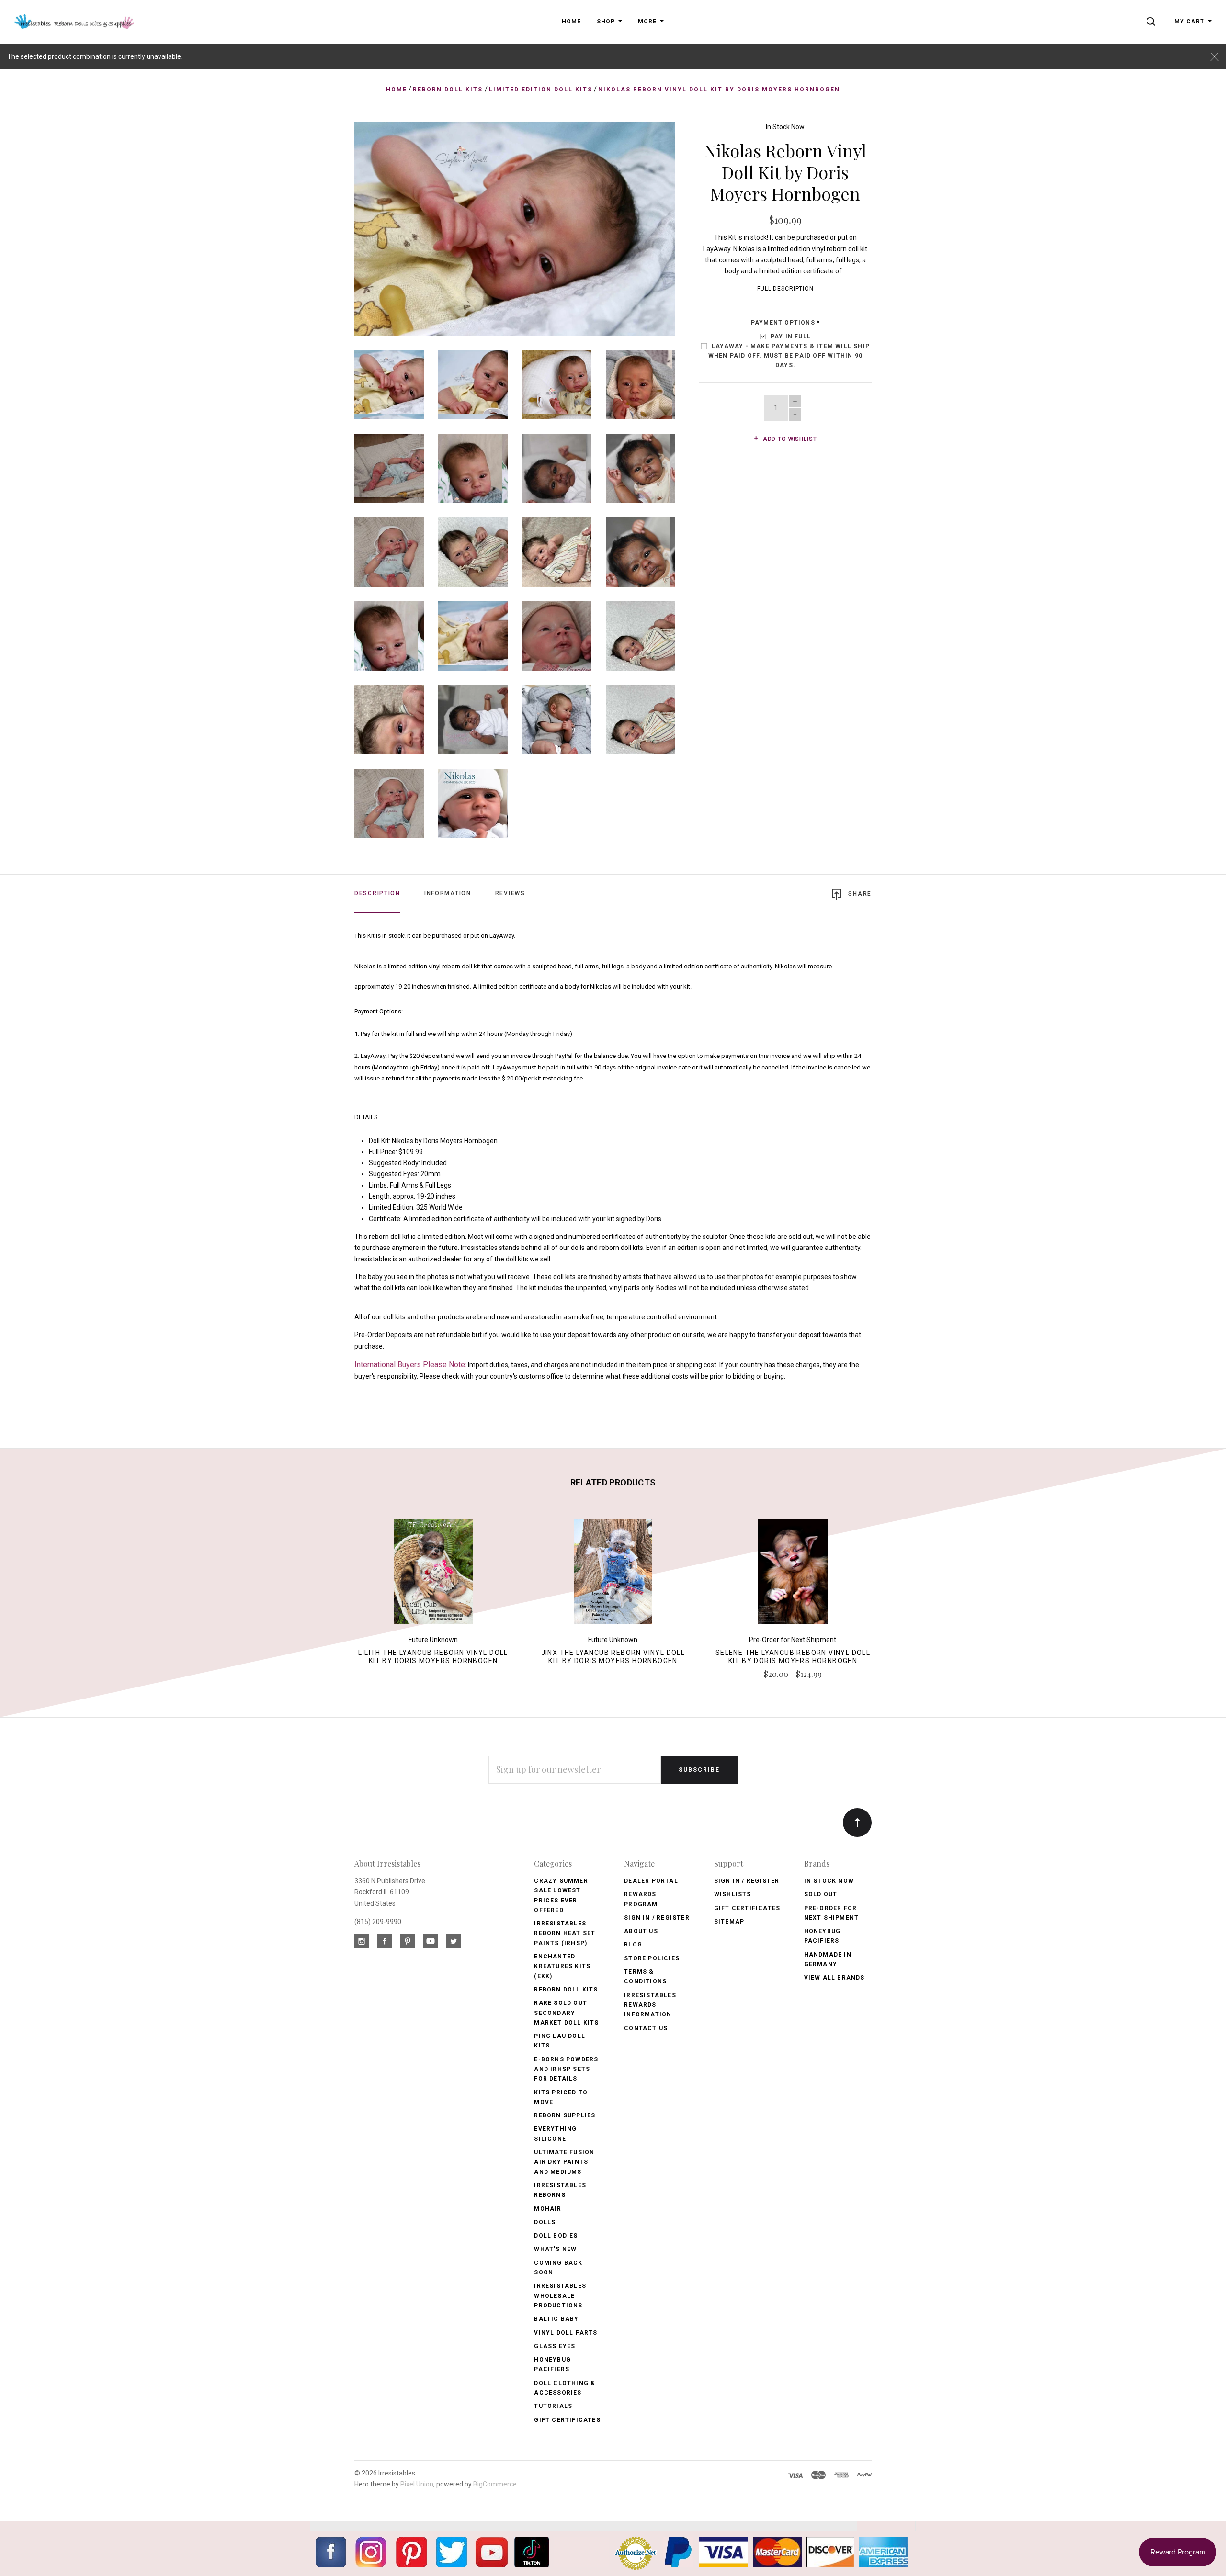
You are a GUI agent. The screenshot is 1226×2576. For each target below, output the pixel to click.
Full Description (785, 289)
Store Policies (652, 1958)
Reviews (510, 893)
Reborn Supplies (565, 2115)
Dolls (545, 2222)
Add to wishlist (789, 439)
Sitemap (729, 1922)
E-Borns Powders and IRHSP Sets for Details (566, 2069)
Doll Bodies (556, 2236)
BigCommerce (495, 2484)
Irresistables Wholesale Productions (560, 2296)
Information (448, 893)
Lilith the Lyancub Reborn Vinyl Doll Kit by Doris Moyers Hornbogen (433, 1657)
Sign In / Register (657, 1918)
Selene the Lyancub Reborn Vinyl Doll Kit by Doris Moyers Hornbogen (793, 1657)
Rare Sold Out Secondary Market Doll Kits (566, 2013)
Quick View (433, 1575)
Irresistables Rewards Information (650, 2005)
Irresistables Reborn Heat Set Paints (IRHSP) (565, 1933)
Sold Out (821, 1894)
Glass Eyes (555, 2346)
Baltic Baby (556, 2319)
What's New (555, 2249)
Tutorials (553, 2406)
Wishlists (733, 1894)
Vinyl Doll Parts (566, 2333)
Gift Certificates (567, 2420)
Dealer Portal (651, 1881)
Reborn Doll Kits (566, 1990)
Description (377, 893)
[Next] (649, 225)
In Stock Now (785, 127)
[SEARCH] (1152, 22)
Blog (633, 1945)
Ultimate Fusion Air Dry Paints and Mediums (564, 2162)
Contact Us (646, 2028)
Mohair (548, 2209)
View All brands (834, 1978)
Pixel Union (417, 2484)
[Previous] (381, 225)
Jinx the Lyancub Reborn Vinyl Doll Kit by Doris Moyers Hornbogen (613, 1657)
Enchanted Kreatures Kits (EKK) (562, 1966)
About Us (641, 1931)
